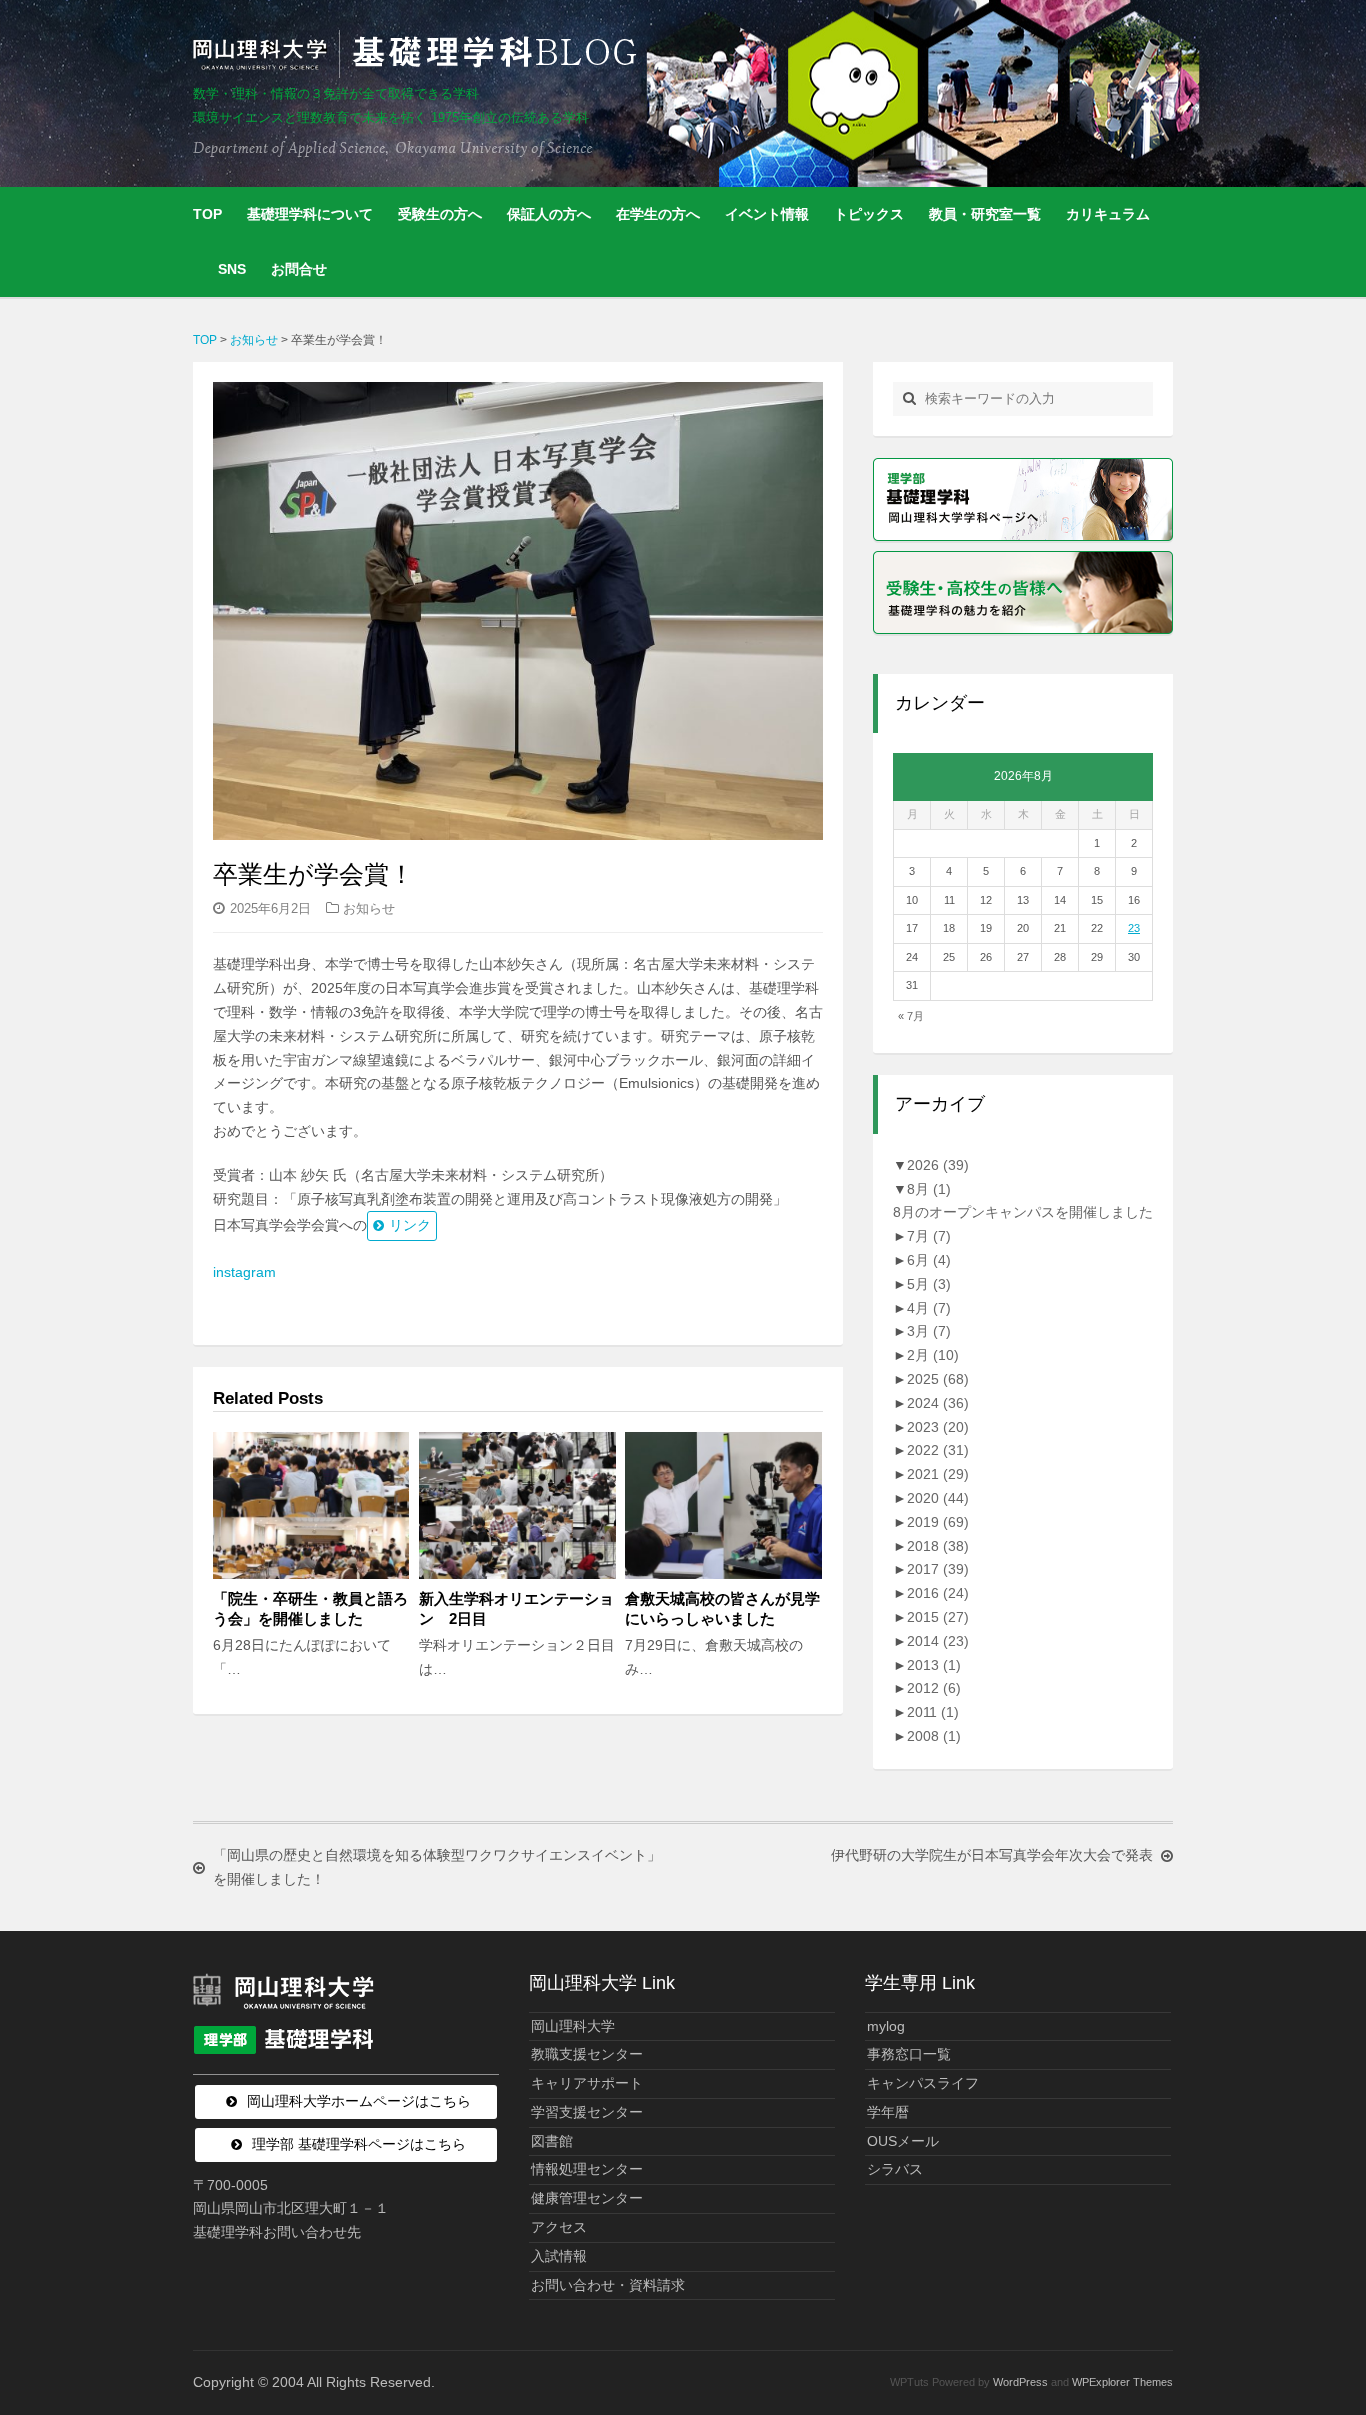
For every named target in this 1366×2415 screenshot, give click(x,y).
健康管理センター (587, 2198)
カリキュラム (1108, 214)
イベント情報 (767, 214)
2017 (938, 1569)
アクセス (559, 2227)
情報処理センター (587, 2169)
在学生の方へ (658, 214)
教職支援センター (587, 2054)
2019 (938, 1522)
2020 (938, 1498)
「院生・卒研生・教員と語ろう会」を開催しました (310, 1608)
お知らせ (369, 908)
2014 (938, 1641)
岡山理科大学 (573, 2026)
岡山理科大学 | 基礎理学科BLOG (419, 54)
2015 (938, 1617)
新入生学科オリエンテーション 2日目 (516, 1608)
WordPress (1020, 2382)
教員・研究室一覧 (985, 214)
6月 (929, 1260)
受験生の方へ (440, 214)
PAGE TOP (1317, 2325)
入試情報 (559, 2256)
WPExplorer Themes (1122, 2382)
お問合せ (299, 269)
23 (1134, 928)
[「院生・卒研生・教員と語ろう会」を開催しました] (311, 1505)
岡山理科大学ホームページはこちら (359, 2101)
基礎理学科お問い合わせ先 (277, 2232)
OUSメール (903, 2141)
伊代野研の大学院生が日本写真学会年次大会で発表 (992, 1855)
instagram (244, 1272)
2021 (938, 1474)
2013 (934, 1665)
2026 (938, 1165)
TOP (207, 214)
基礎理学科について (310, 214)
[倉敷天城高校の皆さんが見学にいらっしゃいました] (723, 1505)
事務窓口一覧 (909, 2054)
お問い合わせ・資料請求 (608, 2285)
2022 (938, 1450)
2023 (938, 1427)
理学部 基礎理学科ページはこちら (359, 2144)
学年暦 (888, 2112)
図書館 (552, 2141)
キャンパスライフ (923, 2083)
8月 (929, 1189)
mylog (886, 2026)
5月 (929, 1284)
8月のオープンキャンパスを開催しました (1023, 1212)
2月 (933, 1355)
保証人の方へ (549, 214)
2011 (933, 1712)
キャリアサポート (587, 2083)
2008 (934, 1736)
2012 (934, 1688)
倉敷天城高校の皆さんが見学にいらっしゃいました (722, 1608)
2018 (938, 1546)
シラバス (895, 2169)
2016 (938, 1593)
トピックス (869, 214)
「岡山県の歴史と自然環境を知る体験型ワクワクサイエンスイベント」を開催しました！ (437, 1867)
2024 (938, 1403)
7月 (929, 1236)
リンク (410, 1225)
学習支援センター (587, 2112)
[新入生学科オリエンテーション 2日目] (517, 1505)
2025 (938, 1379)
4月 (929, 1308)
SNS (232, 269)
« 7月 (911, 1016)
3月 (929, 1331)
